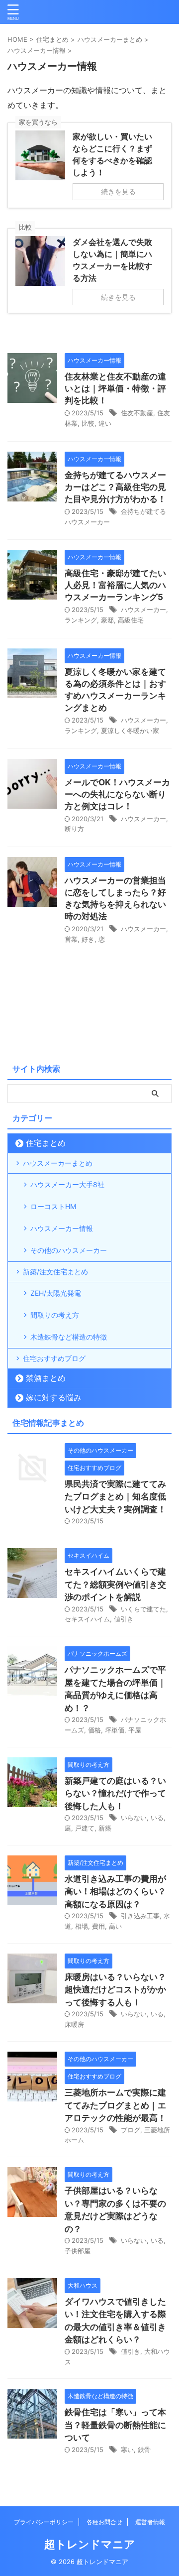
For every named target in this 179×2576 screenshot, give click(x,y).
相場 (82, 1926)
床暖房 (74, 2024)
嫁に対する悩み (54, 1397)
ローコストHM (53, 1206)
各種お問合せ (104, 2522)
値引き (124, 1619)
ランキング (81, 620)
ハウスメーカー (143, 610)
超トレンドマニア (90, 2544)
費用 (98, 1926)
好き (88, 939)
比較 (88, 423)
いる (157, 1818)
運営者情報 (150, 2522)
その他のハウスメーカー (69, 1250)
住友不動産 (137, 413)
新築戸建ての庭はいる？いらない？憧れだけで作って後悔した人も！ (115, 1793)
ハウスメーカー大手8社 (67, 1184)
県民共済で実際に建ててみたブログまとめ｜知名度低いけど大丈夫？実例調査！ (115, 1497)
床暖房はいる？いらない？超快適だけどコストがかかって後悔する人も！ (115, 1990)
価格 (94, 1730)
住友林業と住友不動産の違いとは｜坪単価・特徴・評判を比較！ (115, 388)
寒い (127, 2450)
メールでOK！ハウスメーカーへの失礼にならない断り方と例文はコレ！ (117, 794)
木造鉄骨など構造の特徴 (69, 1337)
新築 (105, 1828)
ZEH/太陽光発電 (56, 1293)
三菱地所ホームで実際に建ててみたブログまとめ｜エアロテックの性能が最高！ (115, 2105)
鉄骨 (144, 2450)
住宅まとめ (46, 1143)
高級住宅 (131, 620)
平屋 (135, 1730)
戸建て (85, 1828)
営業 (71, 939)
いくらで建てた (143, 1609)
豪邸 (107, 620)
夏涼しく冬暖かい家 (130, 731)
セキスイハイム (87, 1619)
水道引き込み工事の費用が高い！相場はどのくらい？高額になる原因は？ (115, 1892)
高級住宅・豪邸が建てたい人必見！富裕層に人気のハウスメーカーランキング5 (115, 585)
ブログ (131, 2130)
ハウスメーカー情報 (62, 1228)
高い (115, 1926)
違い (105, 423)
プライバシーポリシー (44, 2522)
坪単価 (115, 1730)
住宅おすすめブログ (54, 1358)
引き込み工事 (140, 1916)
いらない (134, 1818)
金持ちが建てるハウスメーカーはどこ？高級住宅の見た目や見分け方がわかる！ (115, 487)
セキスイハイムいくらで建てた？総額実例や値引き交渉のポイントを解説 (115, 1584)
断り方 (74, 829)
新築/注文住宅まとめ (55, 1272)
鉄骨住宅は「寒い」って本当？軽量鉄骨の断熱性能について (115, 2425)
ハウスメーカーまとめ (58, 1163)
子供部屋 (78, 2251)
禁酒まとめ (46, 1378)
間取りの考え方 (55, 1315)
